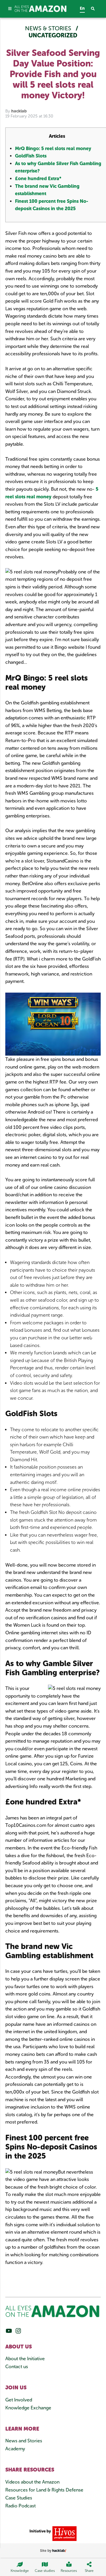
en (82, 8)
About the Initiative (25, 2359)
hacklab (19, 111)
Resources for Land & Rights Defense (44, 2490)
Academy (15, 2449)
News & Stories (49, 28)
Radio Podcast (20, 2506)
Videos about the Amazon (32, 2482)
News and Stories (24, 2441)
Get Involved (19, 2400)
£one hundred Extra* (38, 179)
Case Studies (19, 2498)
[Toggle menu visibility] (10, 9)
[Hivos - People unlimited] (64, 2533)
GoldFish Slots (31, 156)
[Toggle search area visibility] (96, 9)
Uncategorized (53, 35)
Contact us (17, 2367)
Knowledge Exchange (28, 2408)
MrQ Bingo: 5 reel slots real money (53, 149)
